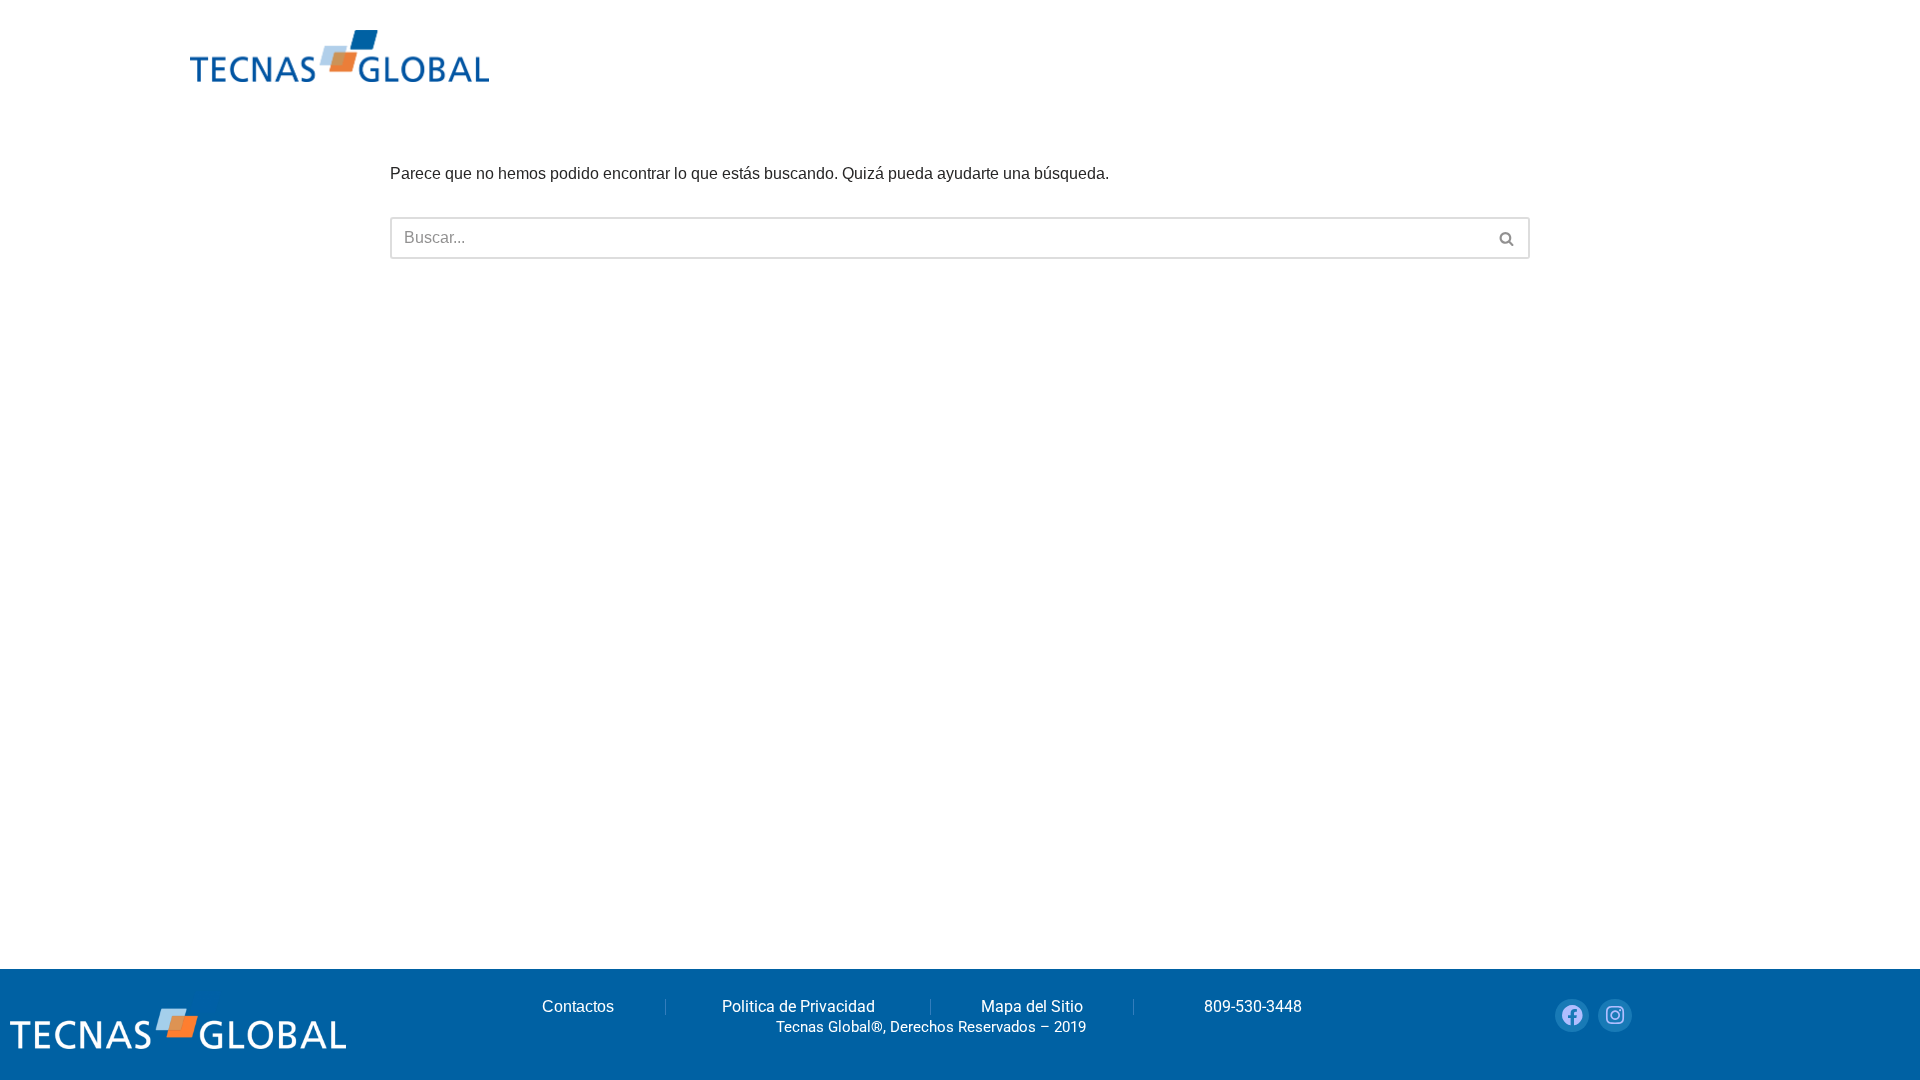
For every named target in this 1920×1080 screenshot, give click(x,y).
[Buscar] (1507, 238)
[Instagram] (1615, 1016)
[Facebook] (1572, 1016)
